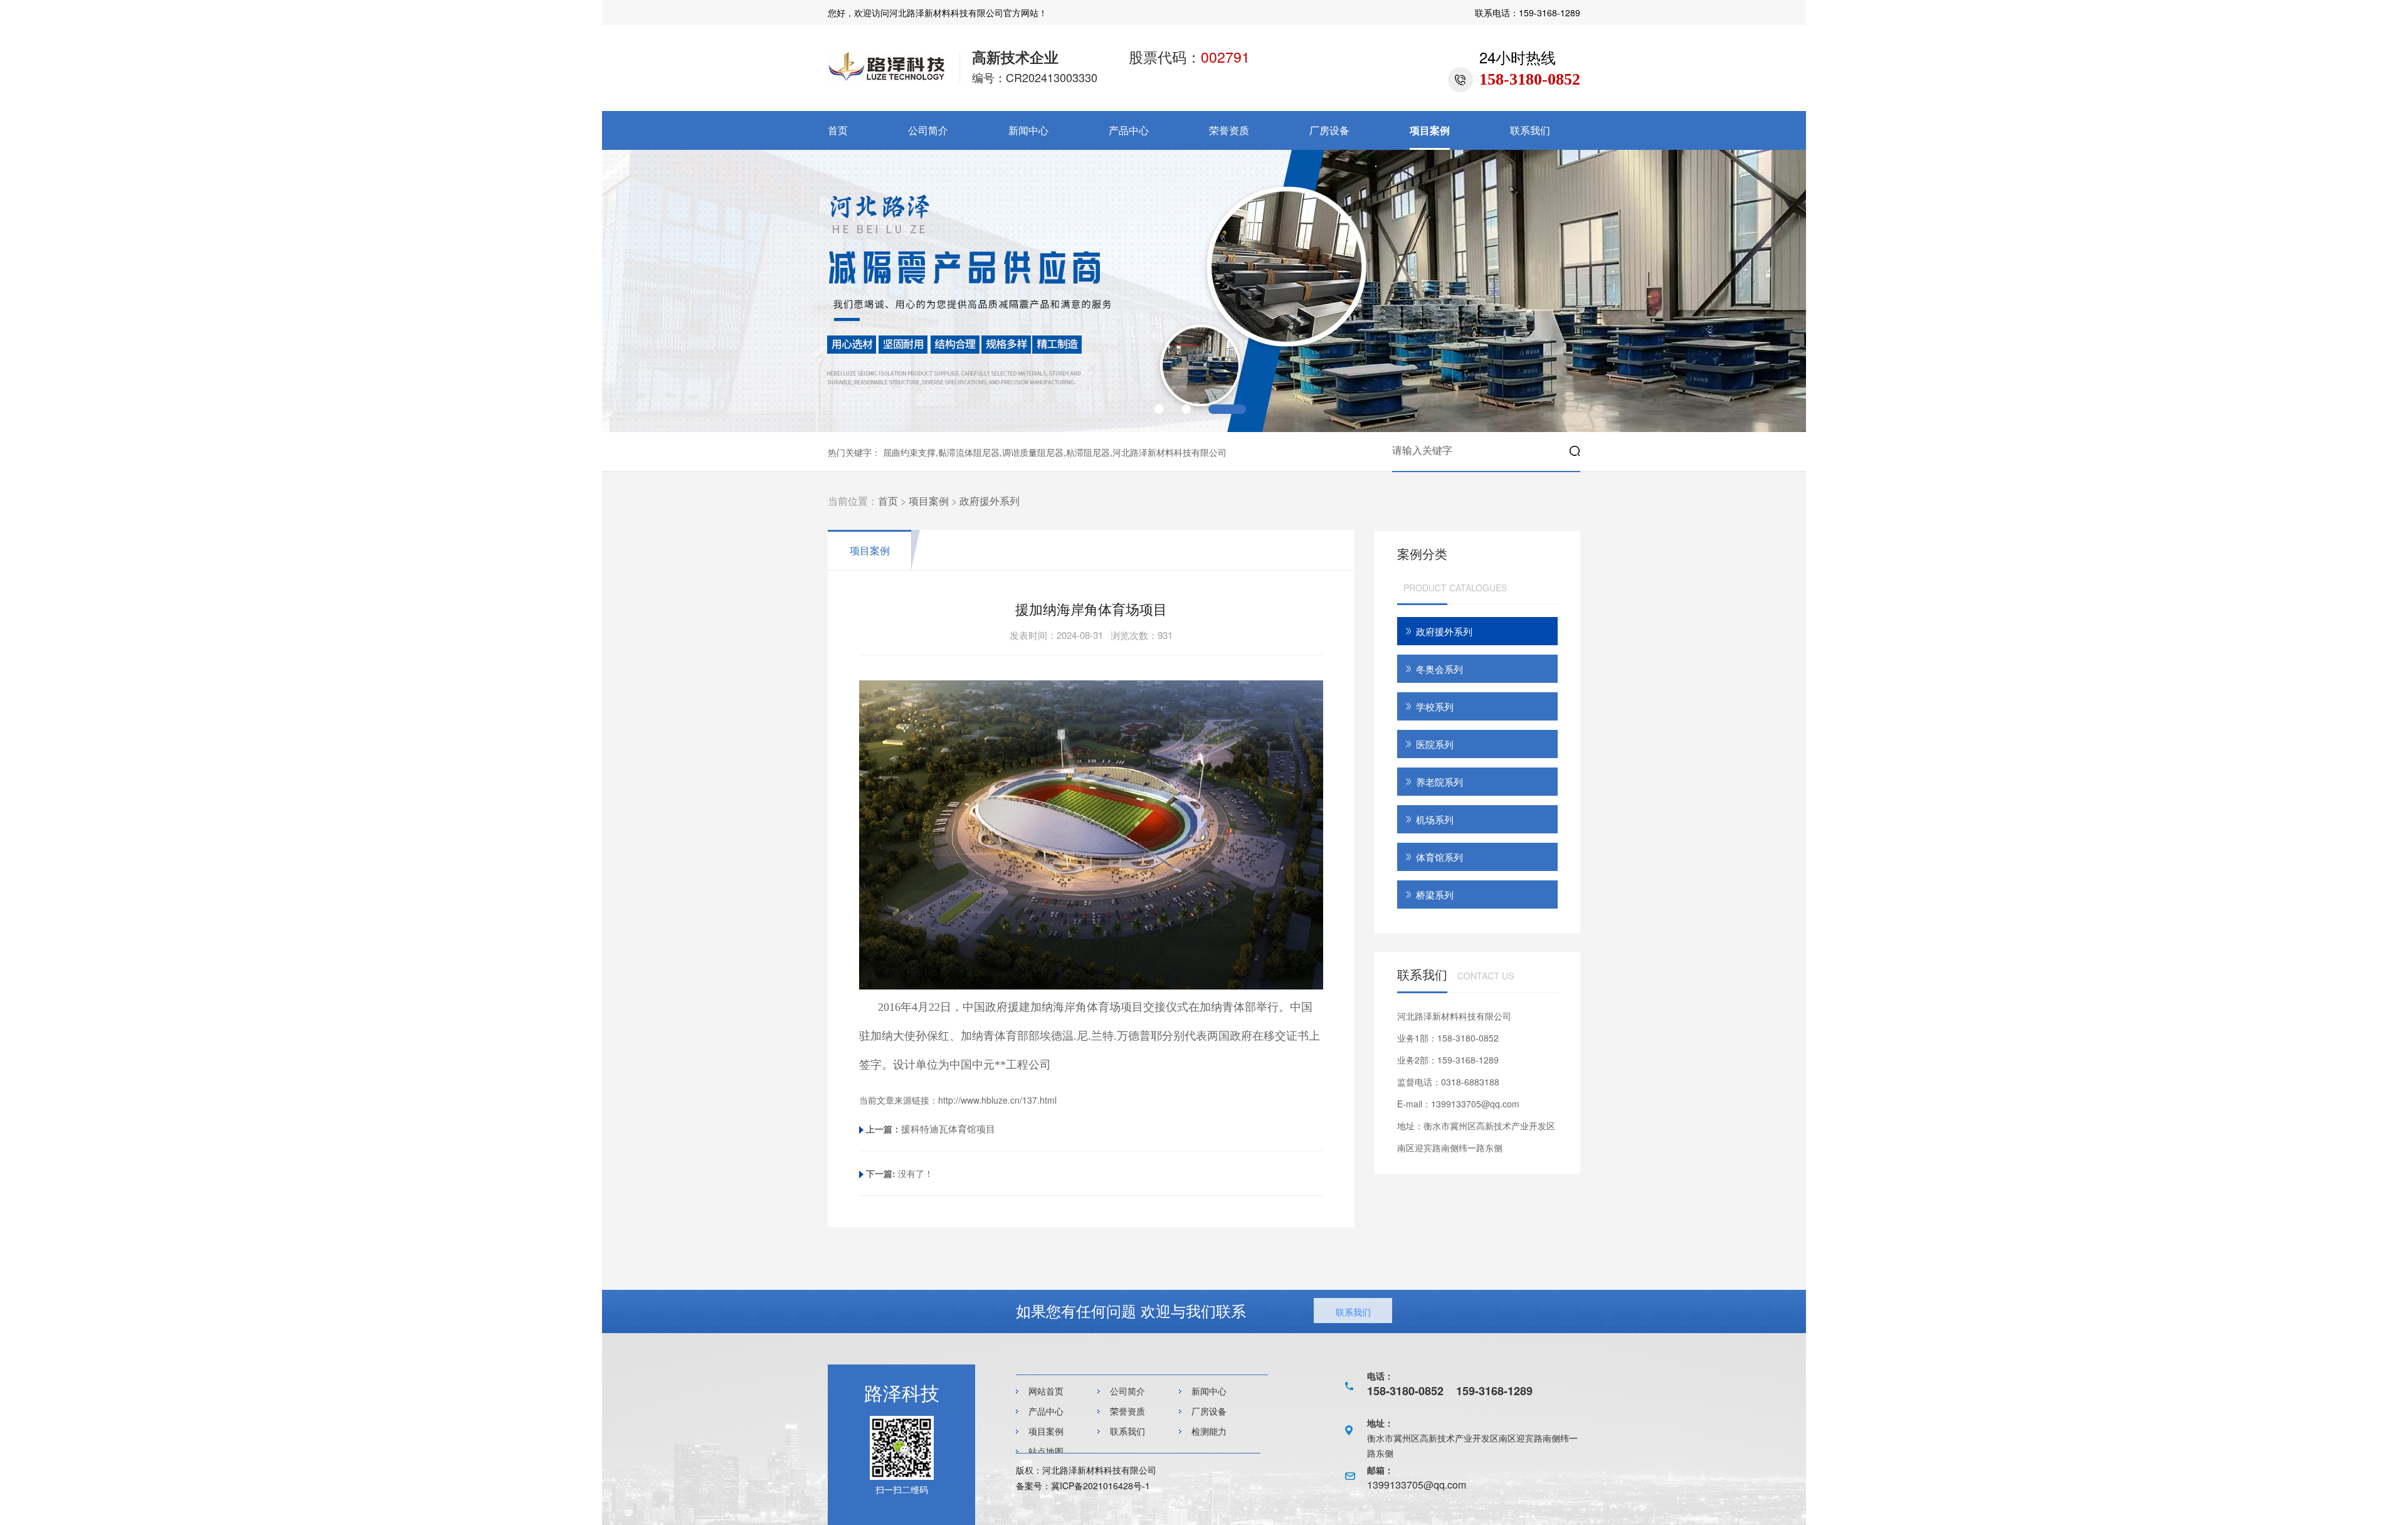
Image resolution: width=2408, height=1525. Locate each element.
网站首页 (1046, 1391)
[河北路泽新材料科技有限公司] (887, 79)
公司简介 (928, 130)
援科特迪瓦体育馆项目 (948, 1128)
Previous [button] (663, 285)
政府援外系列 (990, 501)
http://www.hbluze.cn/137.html (997, 1100)
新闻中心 (1028, 130)
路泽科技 (902, 1392)
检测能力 (1209, 1431)
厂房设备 (1329, 130)
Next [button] (1745, 285)
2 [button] (1186, 409)
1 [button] (1159, 409)
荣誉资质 (1229, 130)
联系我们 (1530, 130)
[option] (1204, 291)
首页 (838, 130)
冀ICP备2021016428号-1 (1101, 1485)
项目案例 (1430, 130)
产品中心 (1129, 130)
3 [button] (1227, 409)
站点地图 (1046, 1451)
